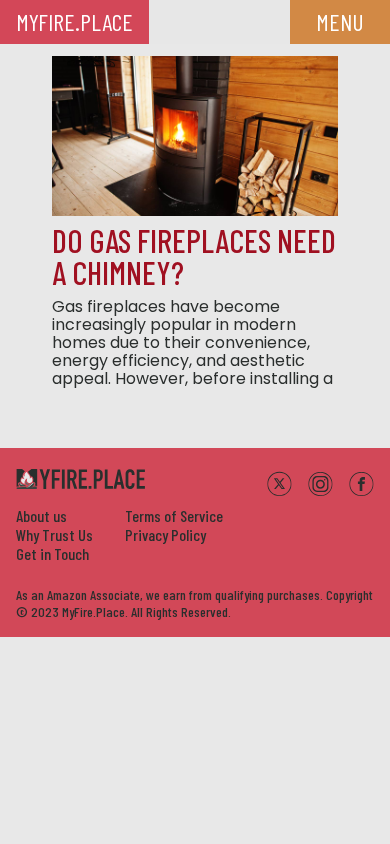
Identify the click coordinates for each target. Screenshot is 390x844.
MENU (340, 21)
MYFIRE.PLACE (74, 21)
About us (41, 515)
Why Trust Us (54, 534)
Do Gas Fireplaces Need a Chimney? (194, 256)
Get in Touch (52, 553)
